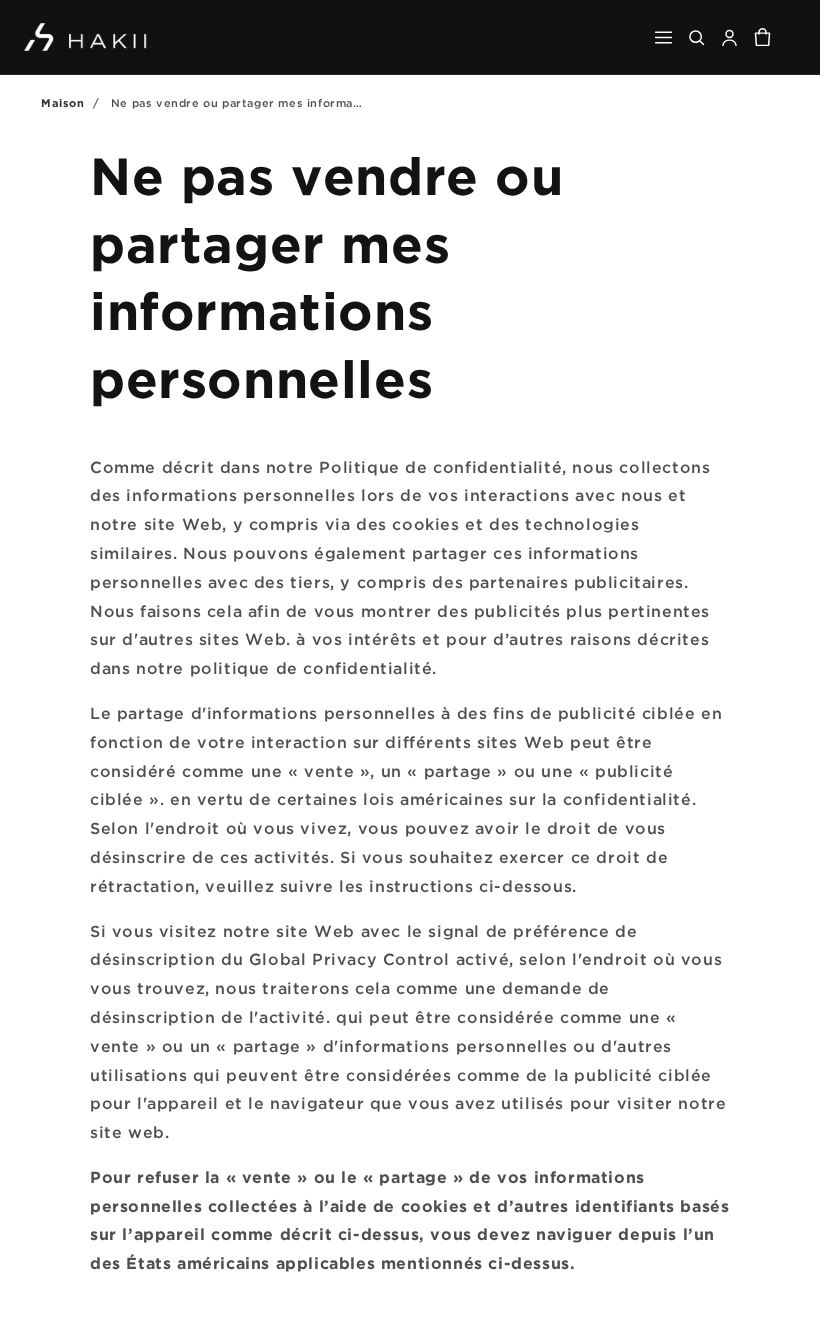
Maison (63, 103)
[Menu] (663, 37)
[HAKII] (86, 37)
